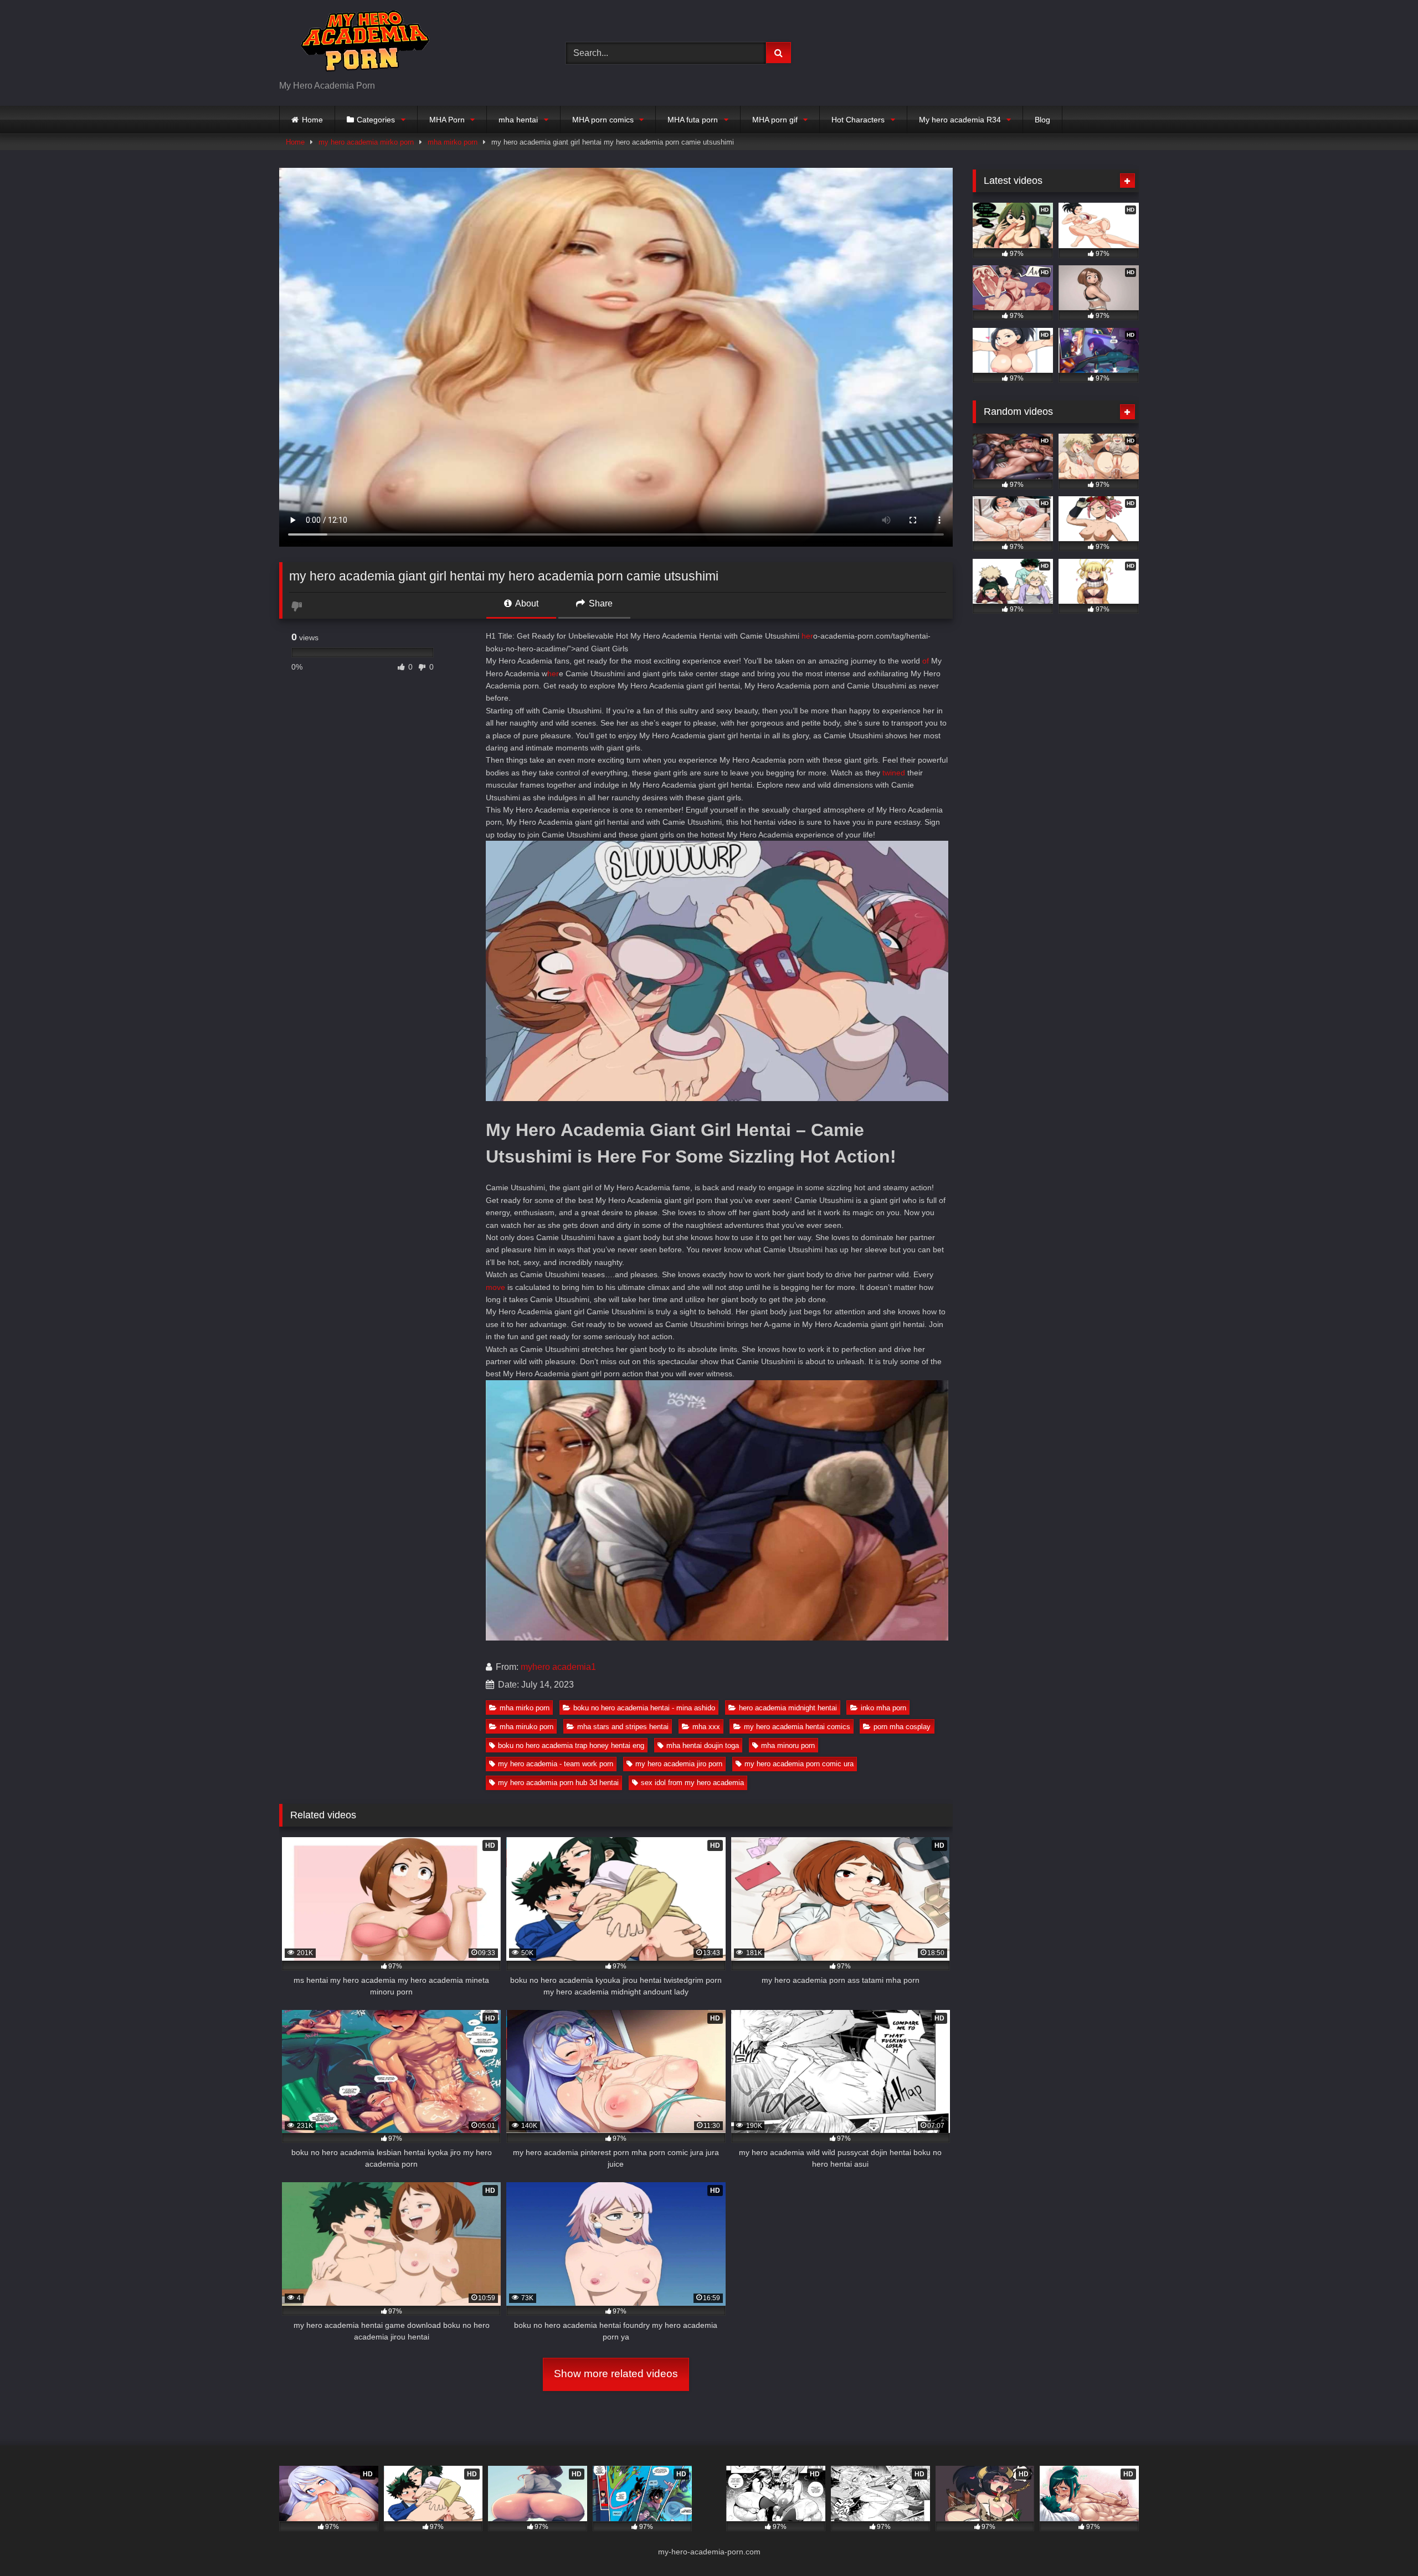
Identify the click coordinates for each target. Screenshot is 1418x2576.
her (807, 636)
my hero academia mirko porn (366, 142)
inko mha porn (883, 1708)
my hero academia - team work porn (556, 1764)
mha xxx (706, 1727)
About (526, 603)
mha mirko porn (453, 142)
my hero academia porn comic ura (799, 1764)
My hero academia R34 (960, 120)
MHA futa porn (693, 120)
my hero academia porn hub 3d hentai (558, 1783)
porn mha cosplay (902, 1727)
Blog (1042, 120)
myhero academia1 (558, 1667)
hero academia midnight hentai (788, 1708)
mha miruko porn (526, 1727)
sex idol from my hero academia (692, 1783)
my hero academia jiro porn (679, 1764)
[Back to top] (1384, 2543)
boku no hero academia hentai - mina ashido (644, 1708)
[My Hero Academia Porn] (362, 44)
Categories (376, 120)
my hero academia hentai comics (797, 1727)
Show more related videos (616, 2374)
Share (600, 603)
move (495, 1287)
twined (894, 773)
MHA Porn (447, 120)
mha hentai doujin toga (703, 1745)
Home (312, 120)
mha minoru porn (788, 1745)
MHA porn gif (775, 120)
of (926, 661)
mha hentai (518, 120)
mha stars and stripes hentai (623, 1727)
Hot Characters (858, 120)
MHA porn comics (603, 120)
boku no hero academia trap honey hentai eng (571, 1745)
